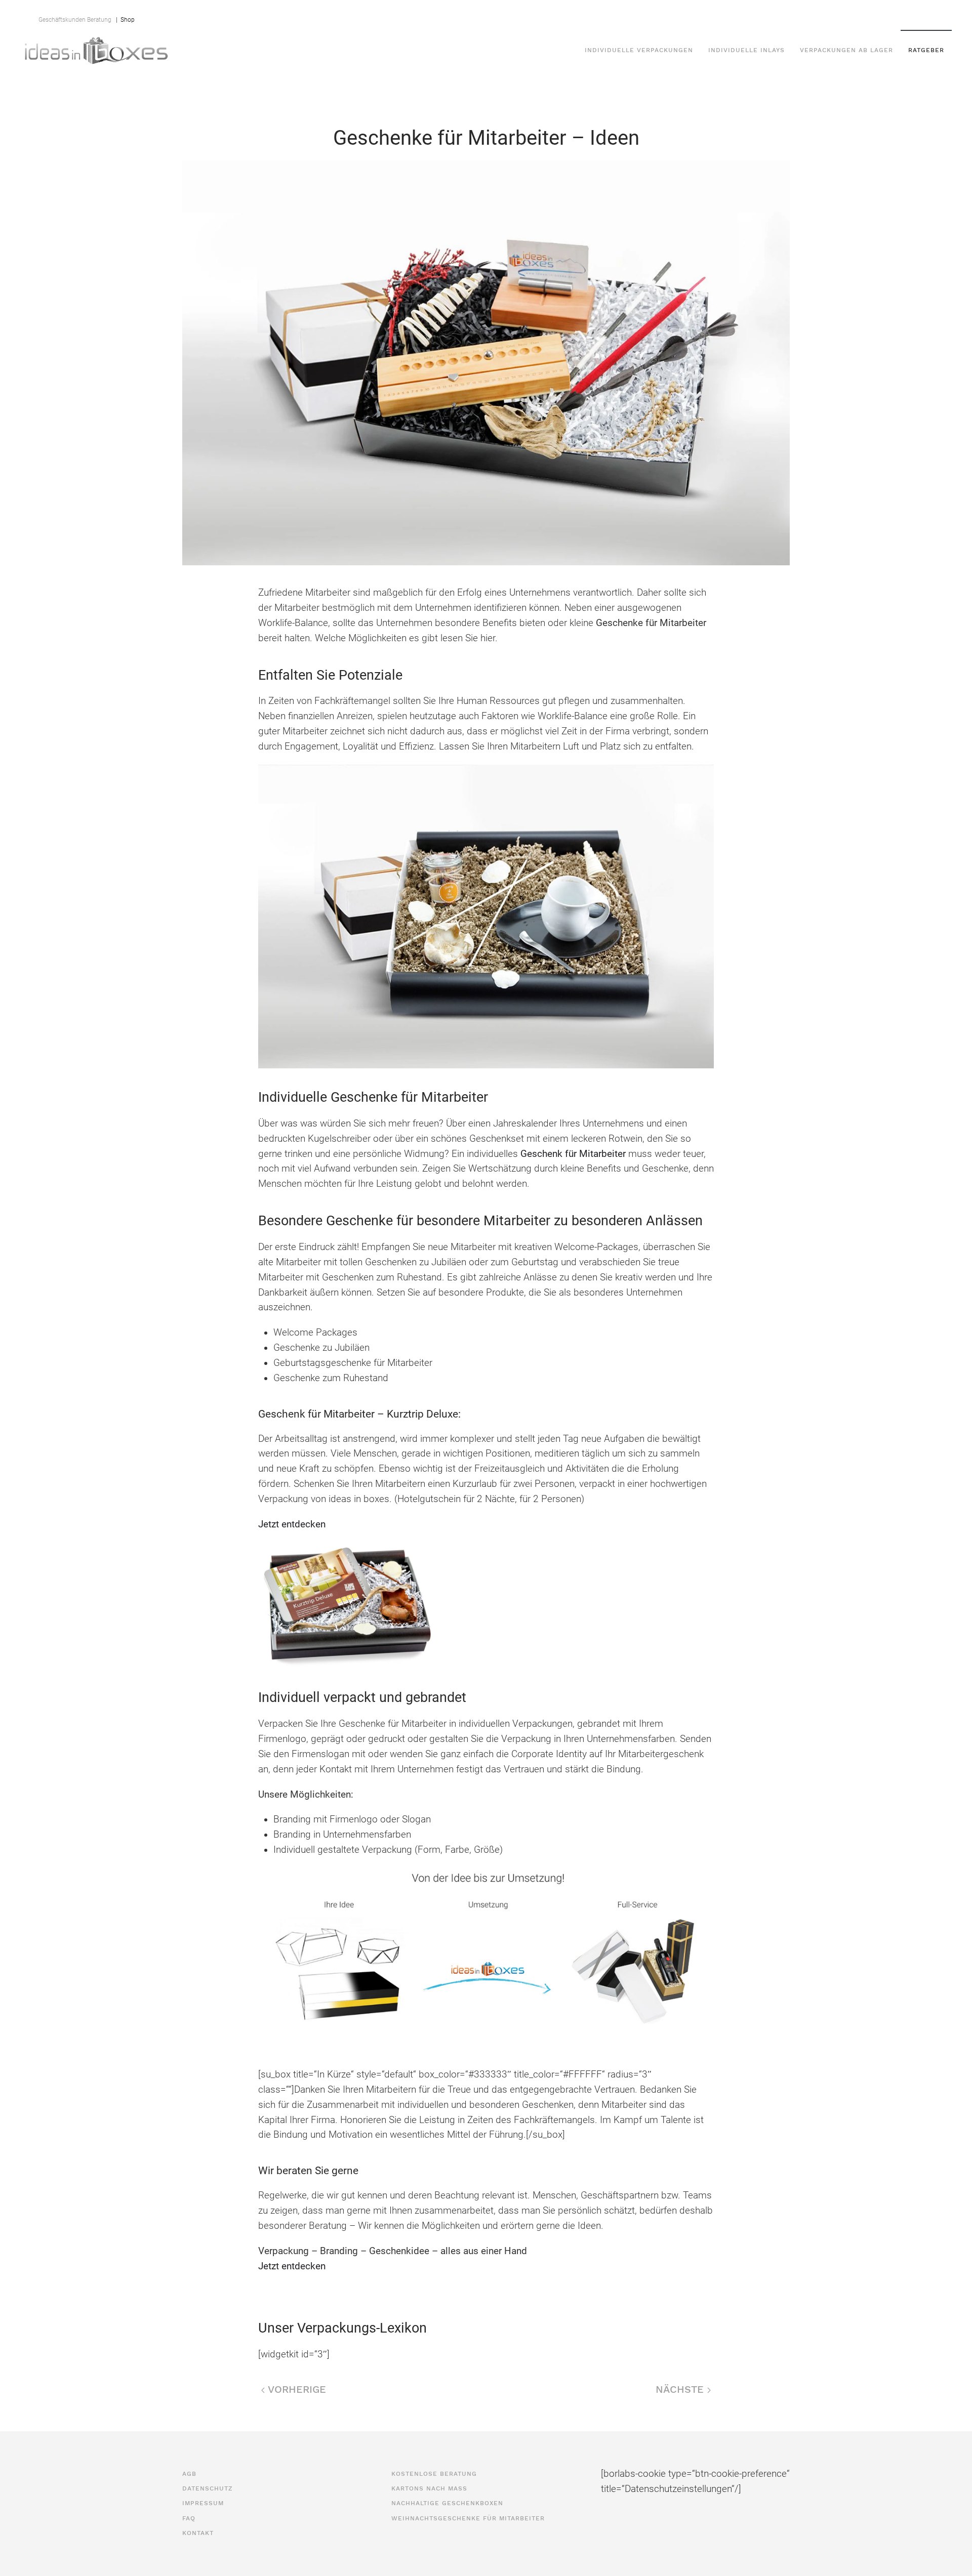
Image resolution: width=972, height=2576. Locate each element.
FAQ (752, 15)
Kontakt (785, 15)
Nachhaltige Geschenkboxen (447, 2503)
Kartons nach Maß (429, 2488)
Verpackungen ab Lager (846, 50)
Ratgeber (926, 50)
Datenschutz (659, 15)
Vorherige (295, 2389)
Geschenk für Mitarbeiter (573, 1154)
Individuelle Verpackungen (639, 50)
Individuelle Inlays (746, 50)
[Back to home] (96, 50)
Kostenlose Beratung (434, 2474)
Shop (126, 20)
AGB (616, 15)
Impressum (715, 15)
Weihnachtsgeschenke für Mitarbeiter (468, 2518)
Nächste (681, 2389)
